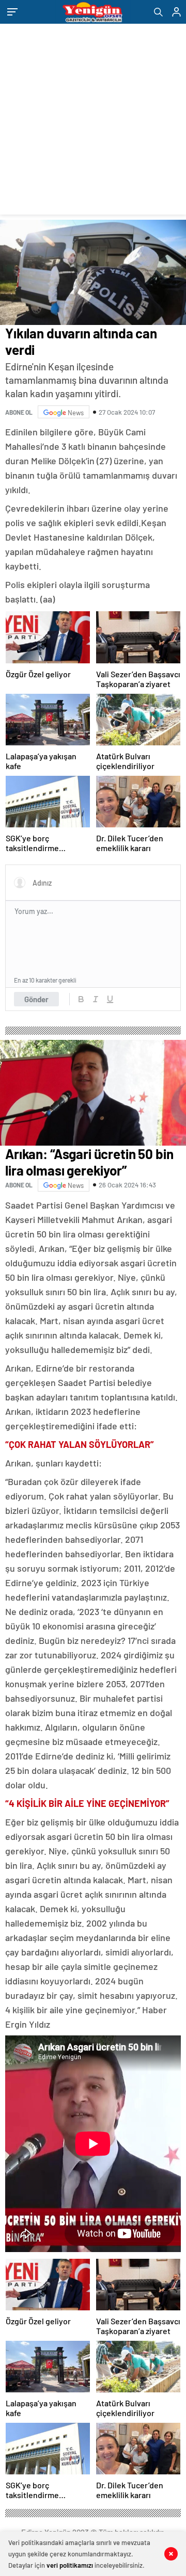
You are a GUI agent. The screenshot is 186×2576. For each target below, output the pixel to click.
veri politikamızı (70, 2565)
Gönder (36, 999)
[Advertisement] (93, 122)
